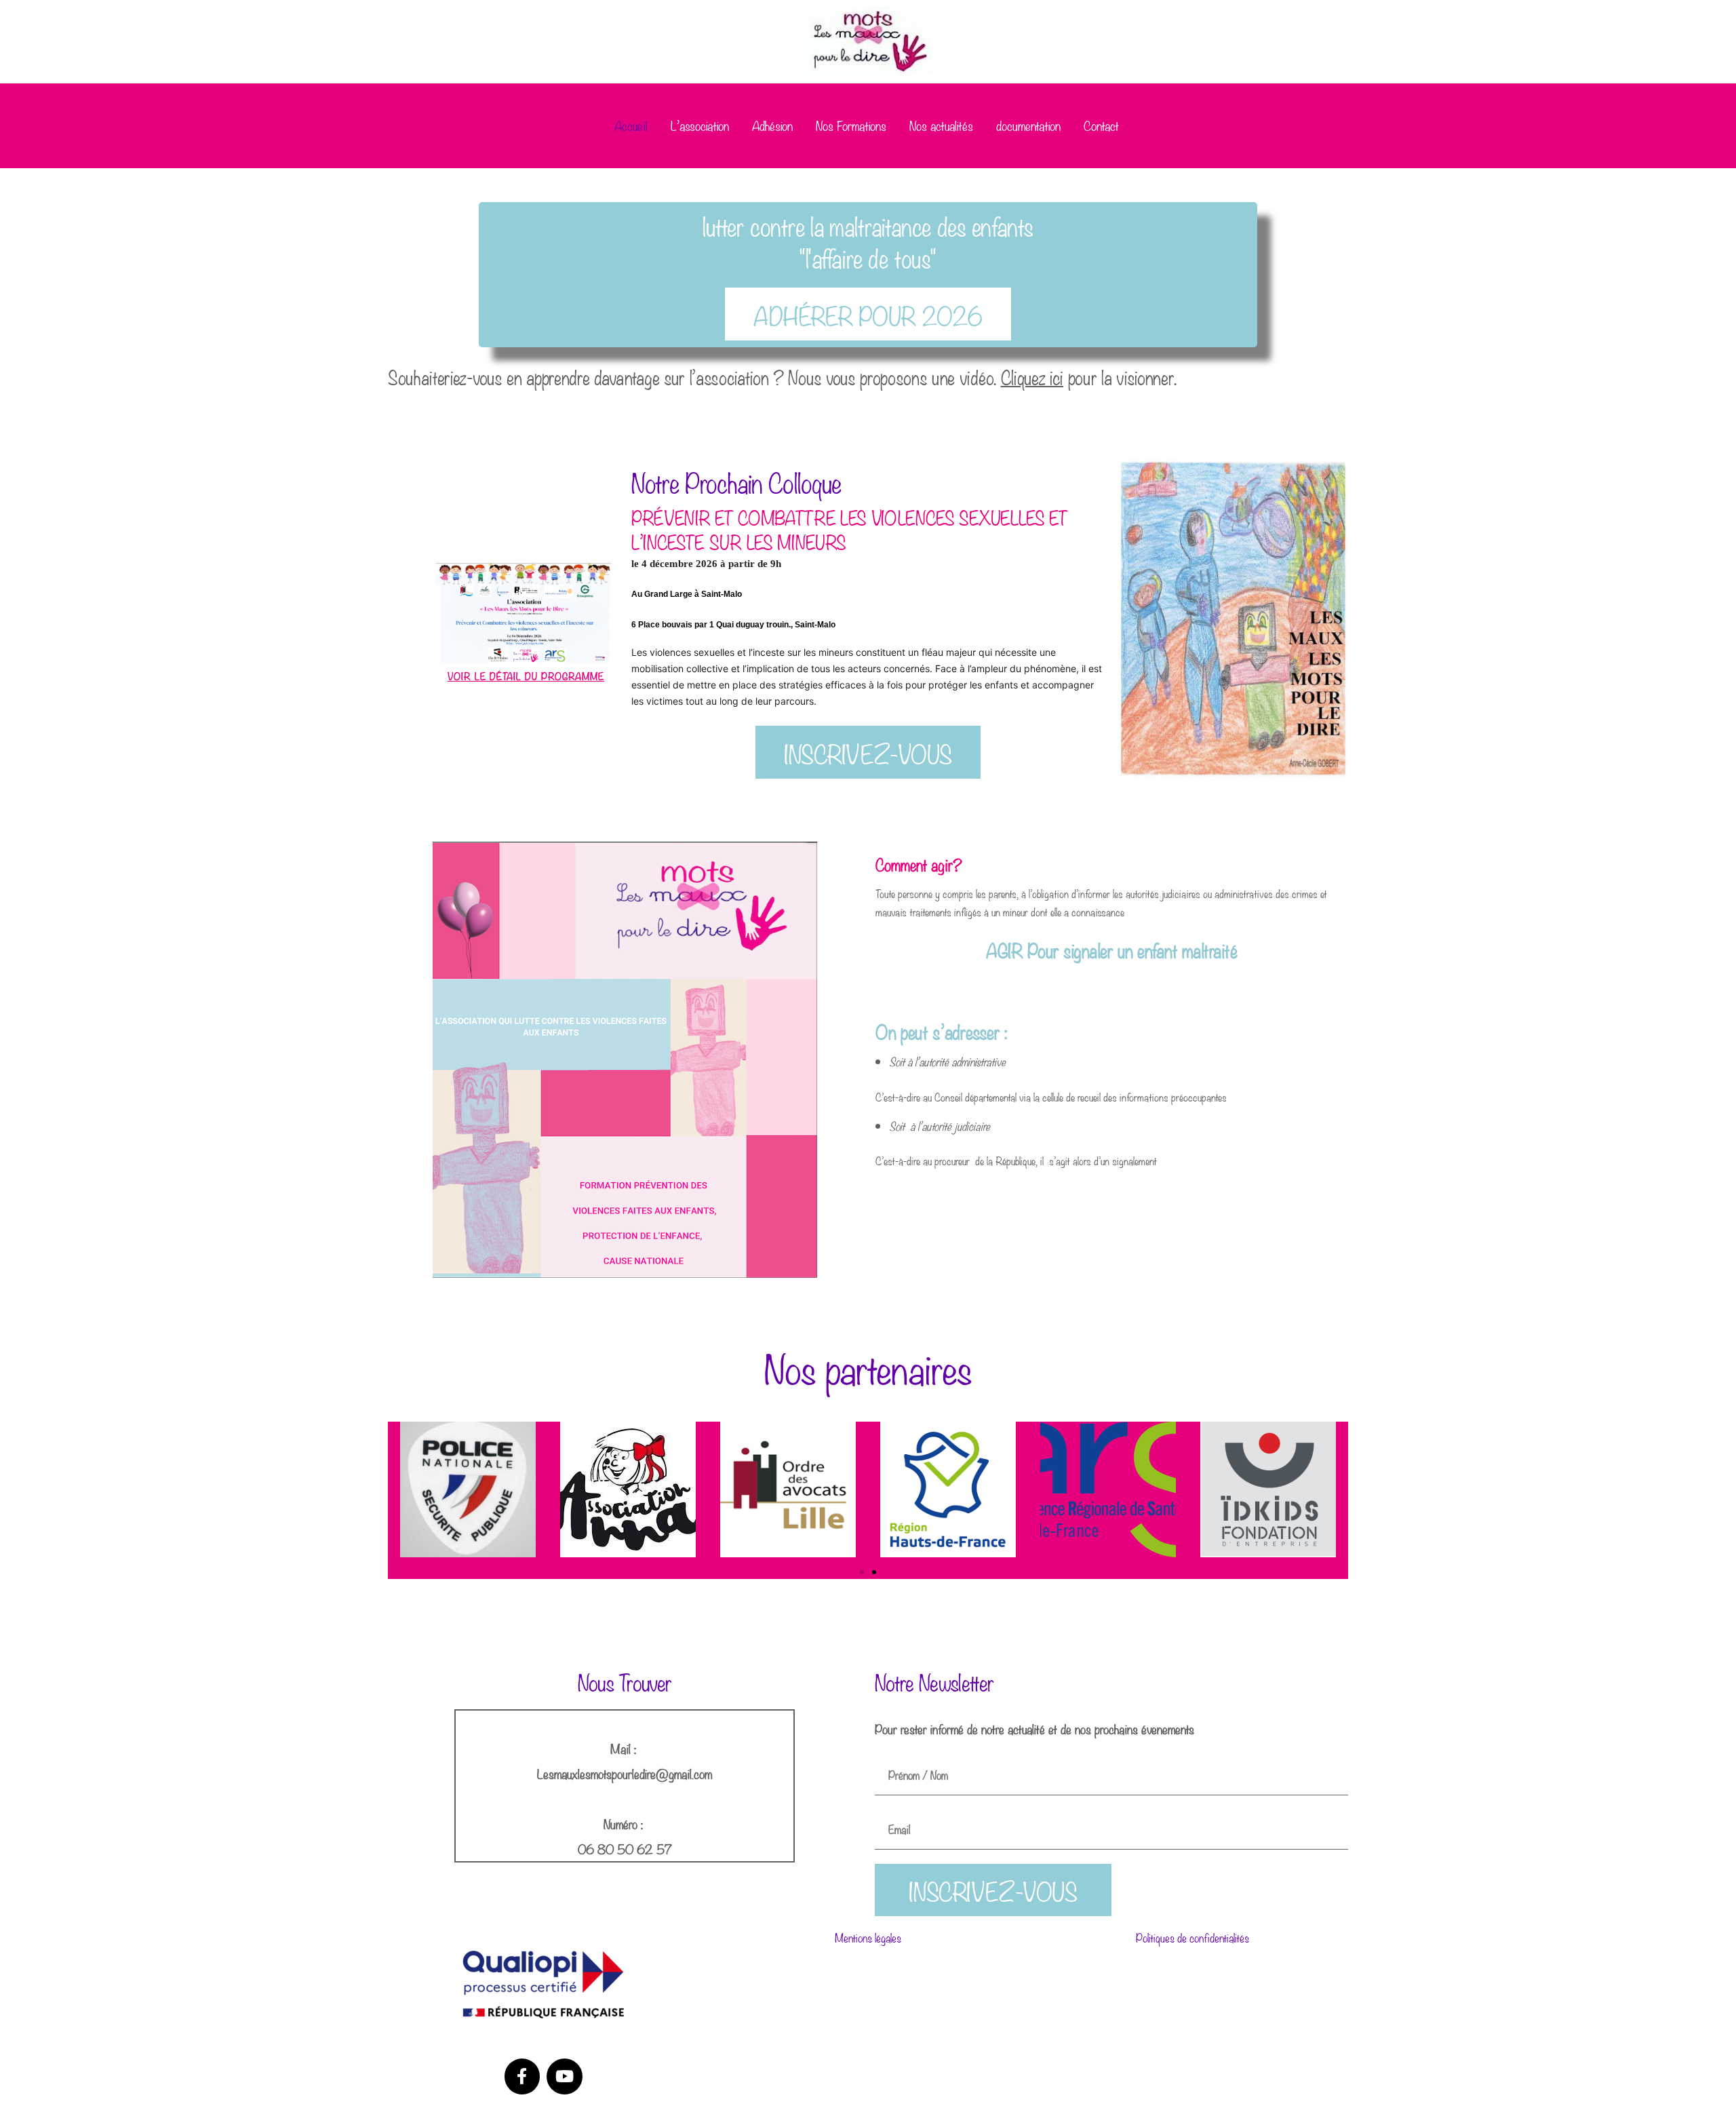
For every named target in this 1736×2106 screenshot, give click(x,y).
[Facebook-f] (522, 2076)
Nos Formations (851, 125)
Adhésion (772, 125)
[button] (862, 1572)
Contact (1101, 125)
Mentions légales (868, 1937)
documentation (1028, 125)
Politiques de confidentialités (1192, 1937)
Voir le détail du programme (526, 676)
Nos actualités (941, 125)
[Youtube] (565, 2076)
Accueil (631, 125)
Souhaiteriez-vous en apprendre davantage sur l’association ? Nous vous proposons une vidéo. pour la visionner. (782, 376)
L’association (700, 125)
